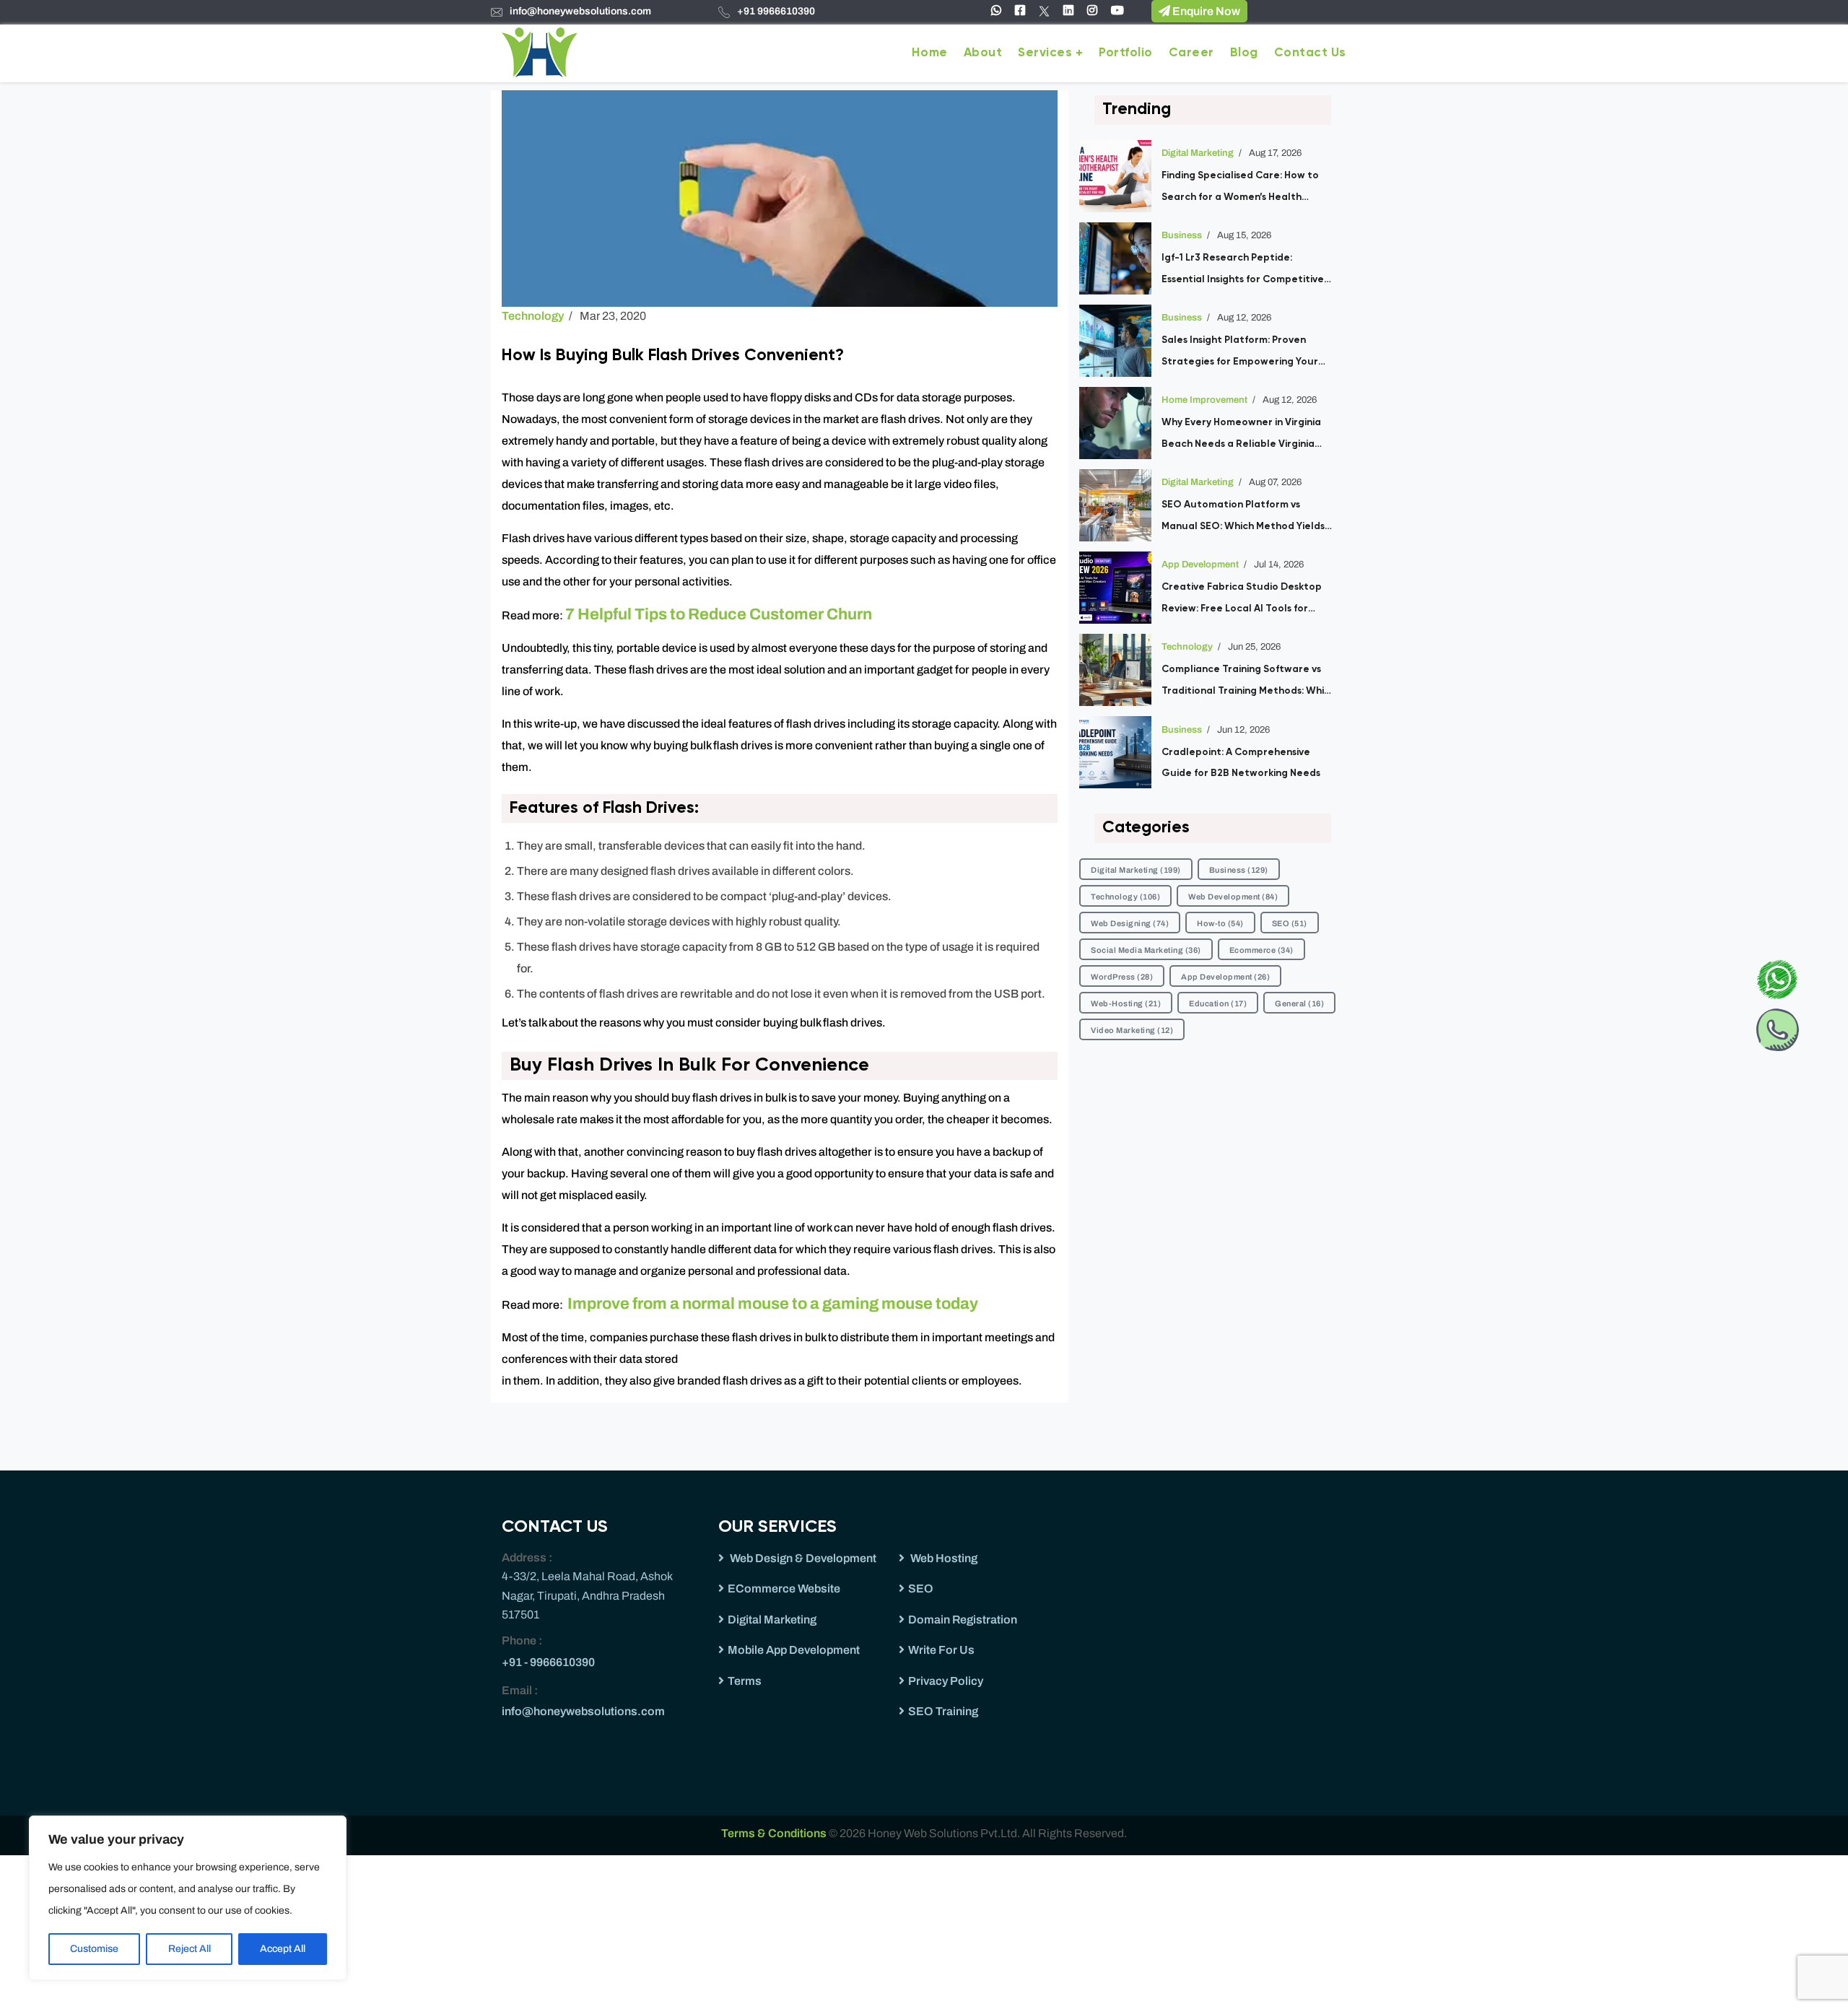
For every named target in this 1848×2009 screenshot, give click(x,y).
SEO (1290, 923)
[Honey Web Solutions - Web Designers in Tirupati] (540, 51)
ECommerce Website (784, 1589)
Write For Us (941, 1650)
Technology (533, 316)
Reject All (189, 1949)
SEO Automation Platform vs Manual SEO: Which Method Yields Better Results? (1243, 518)
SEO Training (943, 1711)
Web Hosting (943, 1558)
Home (929, 53)
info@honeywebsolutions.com (580, 11)
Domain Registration (963, 1620)
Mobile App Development (794, 1650)
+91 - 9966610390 (548, 1662)
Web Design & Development (802, 1558)
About (983, 53)
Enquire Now (1205, 11)
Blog (1244, 53)
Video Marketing (1132, 1030)
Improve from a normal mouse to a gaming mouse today (773, 1304)
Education (1218, 1003)
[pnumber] (1777, 1027)
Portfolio (1126, 53)
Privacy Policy (946, 1681)
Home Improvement (1204, 400)
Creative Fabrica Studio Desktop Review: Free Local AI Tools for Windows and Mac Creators (1242, 601)
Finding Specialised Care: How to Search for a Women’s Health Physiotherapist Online (1240, 189)
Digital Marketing (1198, 153)
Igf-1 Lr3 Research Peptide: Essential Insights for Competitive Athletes (1243, 271)
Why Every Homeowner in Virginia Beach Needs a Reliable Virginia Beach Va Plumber (1241, 436)
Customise (94, 1949)
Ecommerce (1261, 950)
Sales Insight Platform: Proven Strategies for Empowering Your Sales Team (1240, 354)
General (1299, 1003)
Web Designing (1130, 923)
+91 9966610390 (776, 11)
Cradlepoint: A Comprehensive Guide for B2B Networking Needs (1241, 763)
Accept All (283, 1949)
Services (1045, 53)
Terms (745, 1681)
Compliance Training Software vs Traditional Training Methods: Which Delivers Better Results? (1248, 683)
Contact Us (1310, 53)
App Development (1200, 565)
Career (1191, 53)
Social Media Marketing (1146, 950)
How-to (1220, 923)
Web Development (1233, 897)
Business (1182, 235)
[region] (188, 1898)
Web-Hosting (1126, 1003)
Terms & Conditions (775, 1833)
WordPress (1122, 977)
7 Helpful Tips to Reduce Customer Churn (719, 614)
